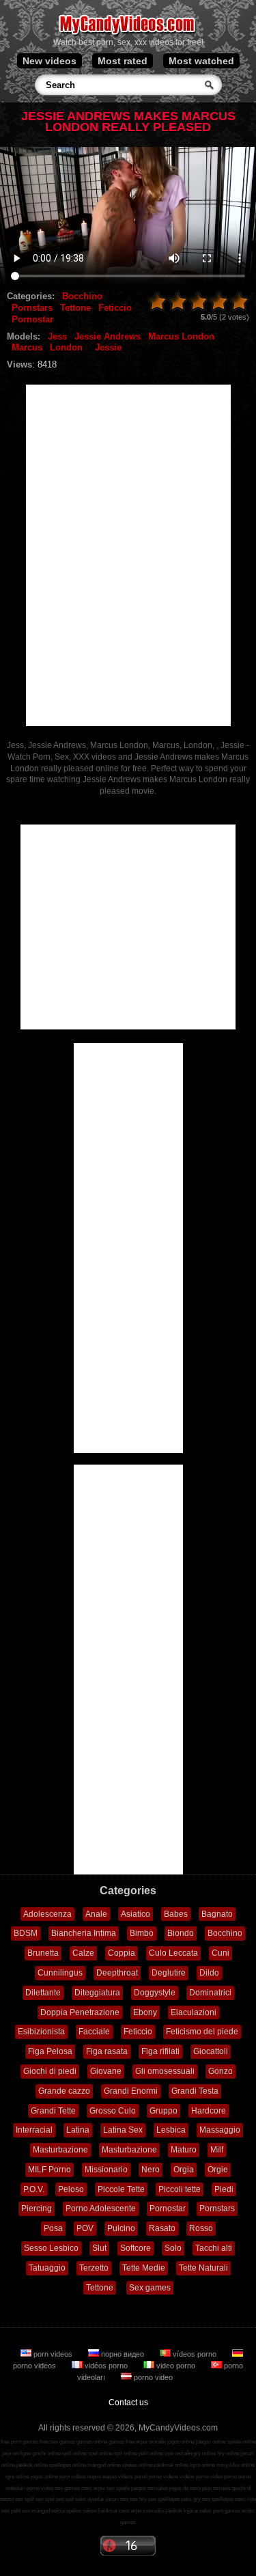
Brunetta (43, 1953)
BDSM (26, 1933)
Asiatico (136, 1914)
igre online (17, 2477)
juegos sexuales (150, 2488)
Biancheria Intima (84, 1933)
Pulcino (121, 2228)
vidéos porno (106, 2366)
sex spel (45, 2499)
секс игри (130, 2511)
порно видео (123, 2354)
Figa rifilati (160, 2051)
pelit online (151, 2453)
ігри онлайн (178, 2453)
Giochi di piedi (50, 2071)
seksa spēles (66, 2511)
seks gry (191, 2499)
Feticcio (115, 308)
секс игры (93, 2488)
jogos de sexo (185, 2488)
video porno (176, 2366)
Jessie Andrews (108, 336)
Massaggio (220, 2130)
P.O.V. (34, 2189)
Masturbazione (60, 2150)
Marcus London (181, 336)
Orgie (218, 2170)
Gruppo (163, 2111)
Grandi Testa (195, 2091)
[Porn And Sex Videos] (128, 34)
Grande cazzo (64, 2091)
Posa (53, 2228)
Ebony (145, 2012)
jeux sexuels (216, 2488)
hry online (228, 2453)
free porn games (19, 2442)
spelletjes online (68, 2465)
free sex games (57, 2442)
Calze (83, 1953)
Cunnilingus (60, 1973)
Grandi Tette (53, 2111)
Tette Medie (144, 2268)
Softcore (136, 2248)
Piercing (37, 2208)
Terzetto (94, 2268)
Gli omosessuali (165, 2071)
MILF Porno (49, 2170)
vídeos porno (195, 2354)
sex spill (25, 2499)
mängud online (104, 2465)
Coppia (122, 1953)
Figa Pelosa (50, 2051)
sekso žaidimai (100, 2511)
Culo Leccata (173, 1953)
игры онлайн (151, 2442)
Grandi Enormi (131, 2091)
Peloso (71, 2189)
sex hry (138, 2499)
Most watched (201, 61)
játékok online (32, 2465)
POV (85, 2228)
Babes (176, 1914)
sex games (67, 2488)
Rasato (162, 2228)
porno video (152, 2377)
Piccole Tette (121, 2189)
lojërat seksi (198, 2511)
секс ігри (245, 2499)
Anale (96, 1914)
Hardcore (209, 2111)
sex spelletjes (164, 2499)
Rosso (201, 2228)
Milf (217, 2150)
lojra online (202, 2465)
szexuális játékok (162, 2511)
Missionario (106, 2170)
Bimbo (142, 1933)
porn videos (53, 2354)
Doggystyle (155, 1993)
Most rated (123, 61)
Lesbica (171, 2130)
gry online (204, 2453)
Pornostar (32, 319)
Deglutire (169, 1973)
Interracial (34, 2130)
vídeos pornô (133, 2477)
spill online (74, 2453)
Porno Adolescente (101, 2208)
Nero (151, 2170)
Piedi (224, 2189)
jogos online (181, 2442)
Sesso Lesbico (51, 2248)
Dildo (209, 1973)
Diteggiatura (97, 1993)
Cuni (221, 1953)
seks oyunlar (90, 2499)
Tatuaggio (47, 2268)
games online (92, 2442)
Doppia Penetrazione (80, 2012)
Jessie (108, 347)
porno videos (163, 2477)
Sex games (150, 2288)
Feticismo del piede (202, 2032)
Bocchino (82, 296)
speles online (137, 2465)
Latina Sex (123, 2130)
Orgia (184, 2170)
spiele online (242, 2442)
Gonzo (221, 2071)
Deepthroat (117, 1973)
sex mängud (36, 2511)
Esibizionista (41, 2032)
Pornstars (32, 308)
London (66, 347)
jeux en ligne (16, 2453)
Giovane (106, 2071)
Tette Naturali (203, 2268)
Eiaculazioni (194, 2012)
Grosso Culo (113, 2111)
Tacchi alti (214, 2248)
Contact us (128, 2402)
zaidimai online (171, 2465)
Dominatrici (210, 1993)
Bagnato (217, 1914)
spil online (126, 2453)
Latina (78, 2130)
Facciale (94, 2032)
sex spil (65, 2499)
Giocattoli (211, 2051)
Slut (99, 2248)
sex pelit (11, 2511)
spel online (100, 2453)
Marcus (27, 347)
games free (122, 2442)
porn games (227, 2511)
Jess (57, 336)
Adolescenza (47, 1914)
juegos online (211, 2442)
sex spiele (118, 2488)
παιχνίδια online (236, 2465)
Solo (173, 2248)
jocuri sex (117, 2499)
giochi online (46, 2453)
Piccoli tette (180, 2189)
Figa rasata (107, 2051)
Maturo (184, 2150)
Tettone (75, 308)
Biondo (181, 1933)
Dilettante (43, 1993)
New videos (49, 61)
